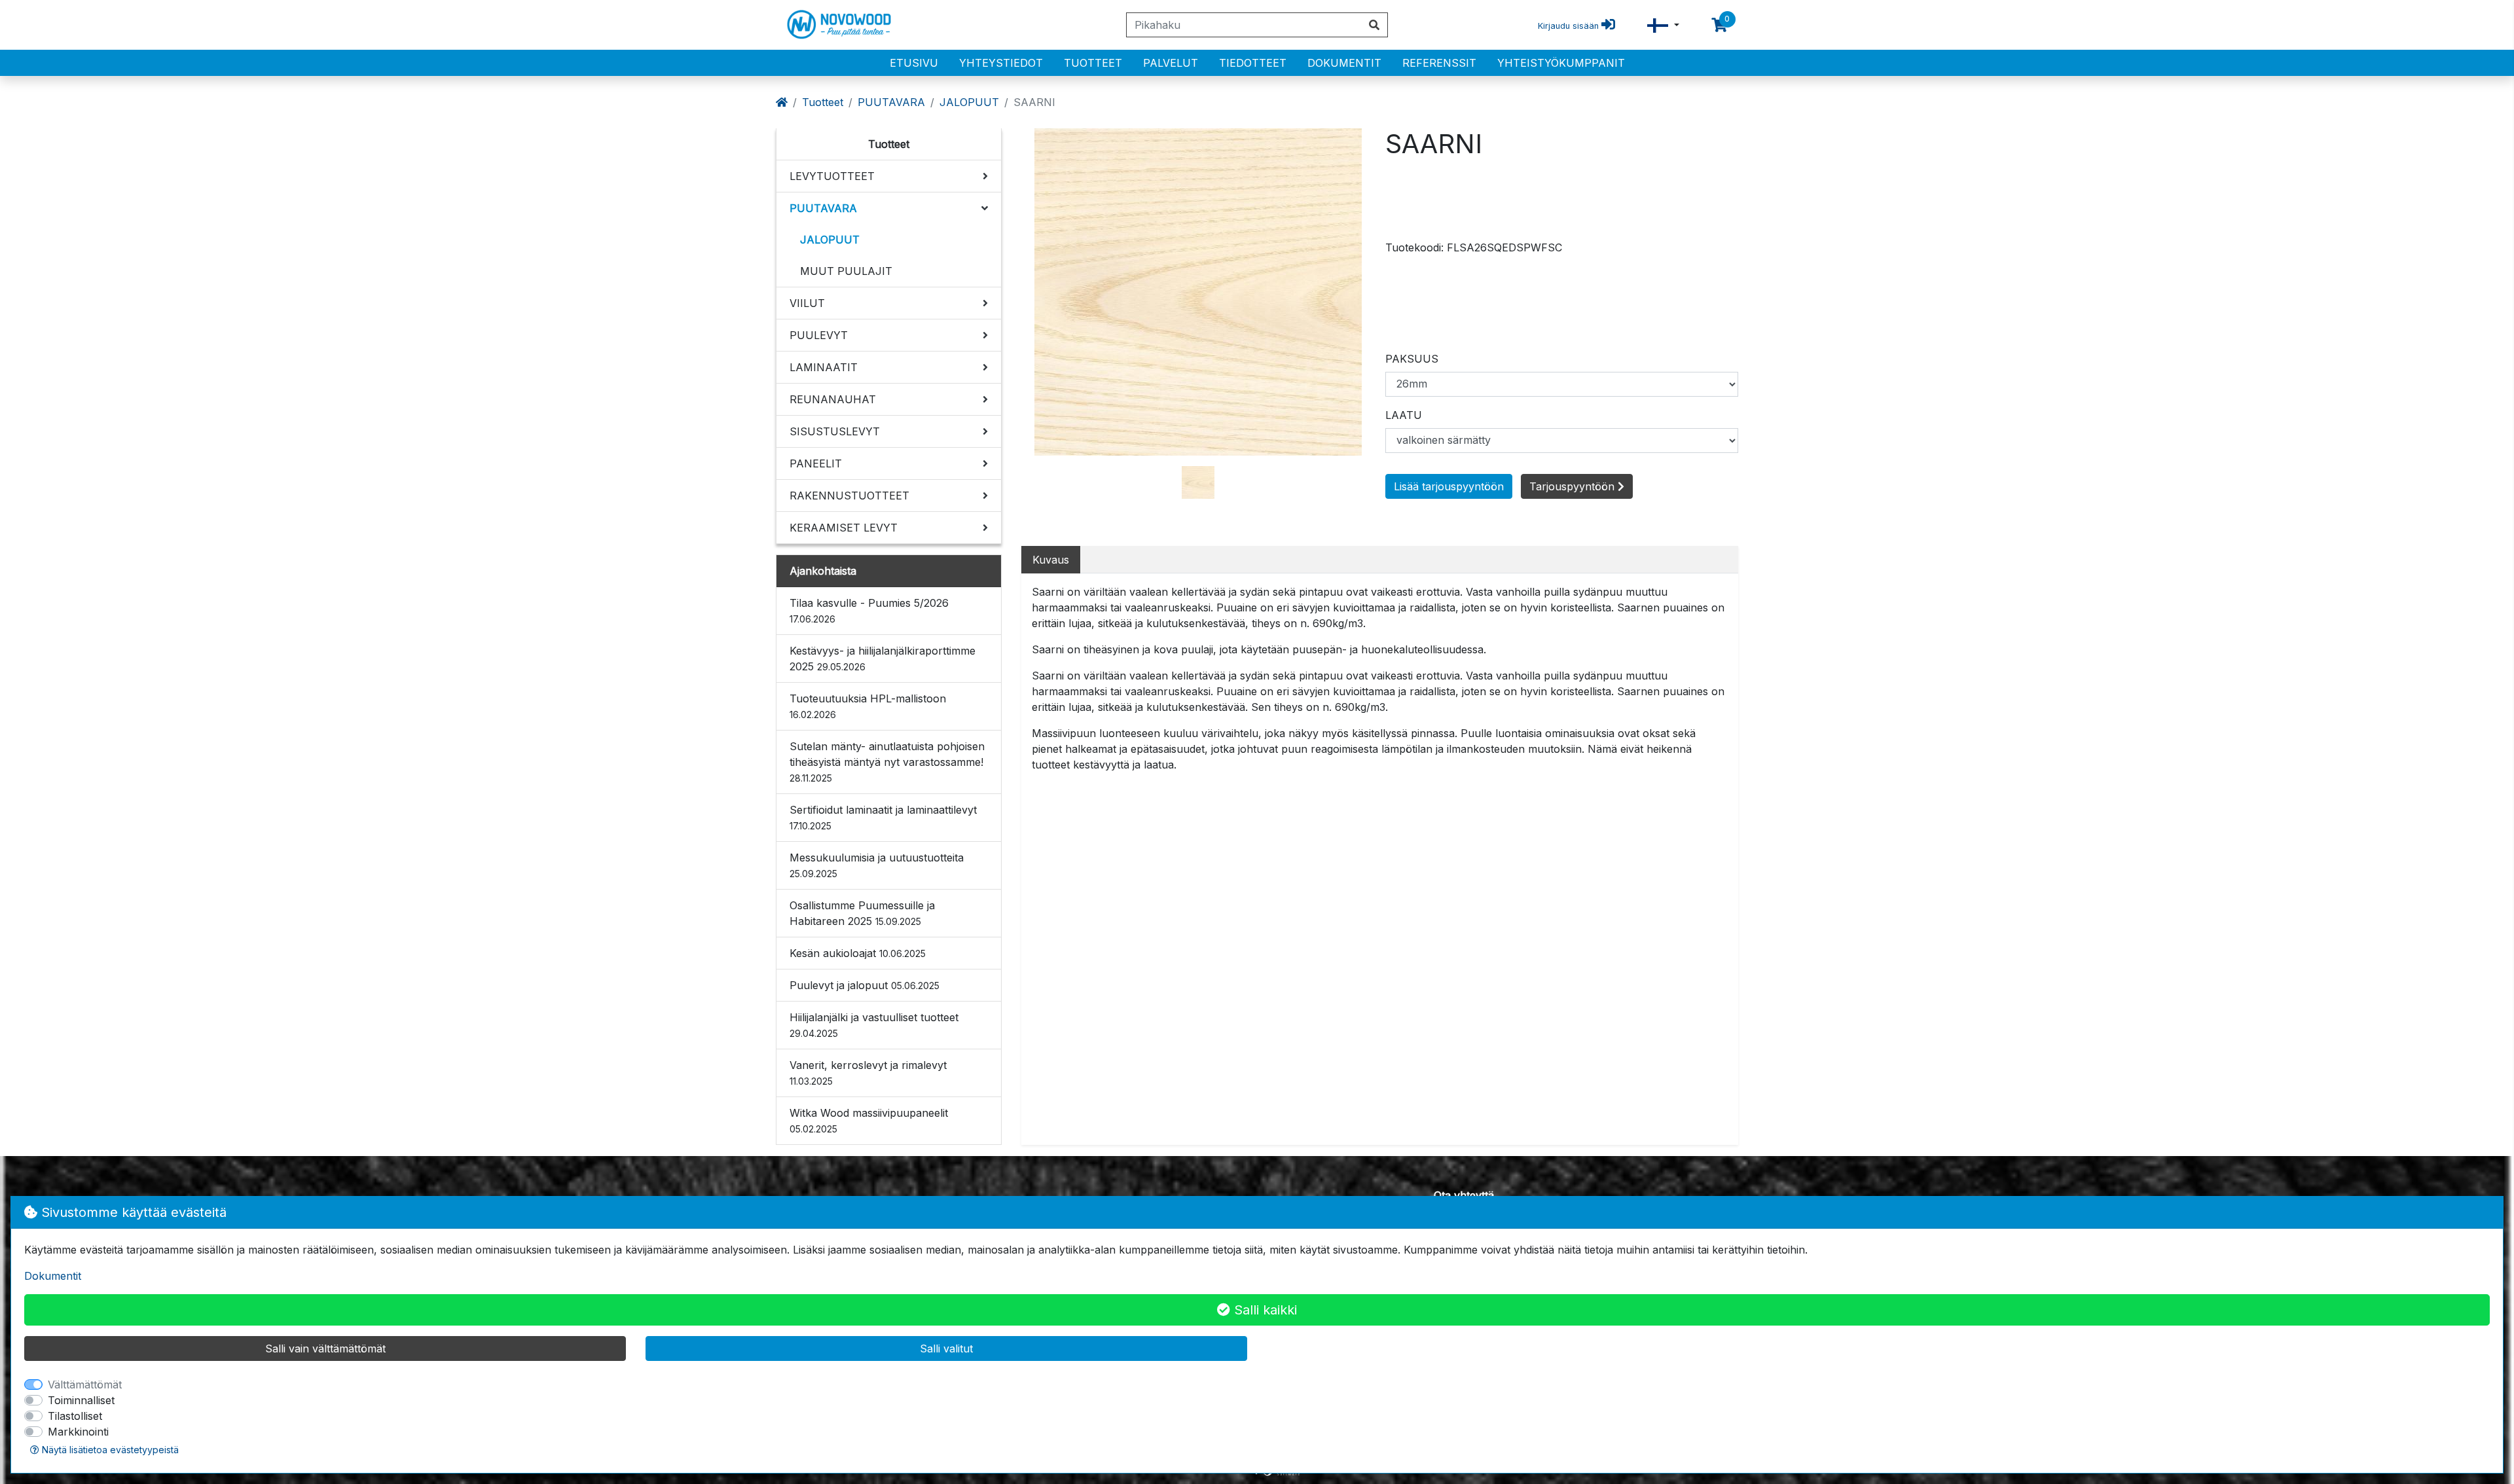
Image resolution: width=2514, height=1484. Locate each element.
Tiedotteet (1253, 63)
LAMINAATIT (824, 367)
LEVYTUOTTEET (832, 176)
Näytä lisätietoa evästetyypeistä (109, 1450)
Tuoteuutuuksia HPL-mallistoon (868, 706)
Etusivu (914, 63)
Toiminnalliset (81, 1400)
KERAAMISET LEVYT (844, 528)
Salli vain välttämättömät (325, 1348)
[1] (1198, 481)
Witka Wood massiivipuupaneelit (869, 1120)
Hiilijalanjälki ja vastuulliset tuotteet (874, 1025)
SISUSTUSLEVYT (835, 431)
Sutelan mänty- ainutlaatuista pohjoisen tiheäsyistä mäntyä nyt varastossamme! (887, 762)
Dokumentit (1344, 63)
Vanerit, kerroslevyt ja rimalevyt (868, 1073)
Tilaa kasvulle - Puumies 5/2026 (869, 610)
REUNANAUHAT (833, 399)
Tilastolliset (75, 1416)
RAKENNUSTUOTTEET (849, 496)
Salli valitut (946, 1348)
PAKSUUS (1412, 359)
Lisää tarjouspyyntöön (1449, 486)
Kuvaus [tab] (1051, 560)
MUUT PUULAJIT (846, 271)
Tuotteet (1093, 63)
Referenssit (1439, 63)
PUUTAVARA (891, 102)
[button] (1663, 25)
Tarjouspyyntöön (1574, 486)
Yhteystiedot (1001, 63)
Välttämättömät (85, 1384)
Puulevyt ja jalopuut (865, 985)
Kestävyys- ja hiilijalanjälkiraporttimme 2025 (883, 659)
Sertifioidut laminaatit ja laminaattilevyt (883, 817)
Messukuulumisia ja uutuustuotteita (877, 865)
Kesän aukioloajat (858, 953)
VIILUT (807, 303)
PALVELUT (1171, 63)
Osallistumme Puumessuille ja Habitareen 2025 (862, 913)
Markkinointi (78, 1432)
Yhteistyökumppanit (1561, 63)
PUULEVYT (819, 335)
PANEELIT (816, 463)
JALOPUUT (969, 102)
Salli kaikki (1264, 1310)
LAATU (1404, 415)
